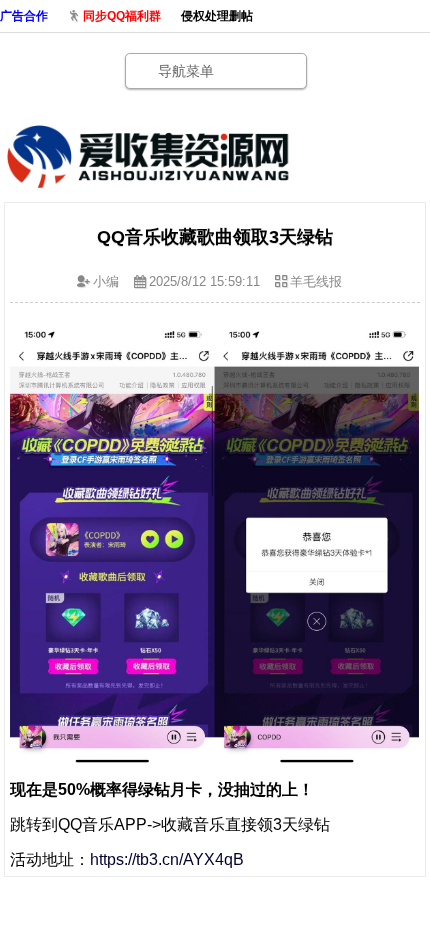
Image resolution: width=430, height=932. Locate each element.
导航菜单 (186, 71)
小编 (106, 281)
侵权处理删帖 (217, 16)
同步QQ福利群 (122, 16)
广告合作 (24, 16)
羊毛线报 (316, 281)
